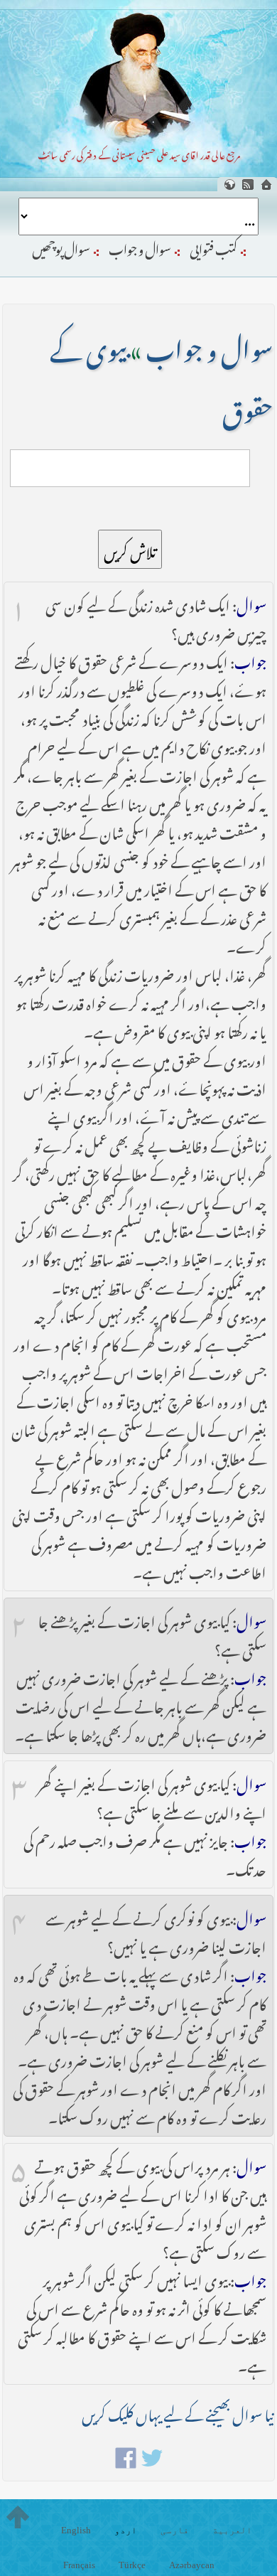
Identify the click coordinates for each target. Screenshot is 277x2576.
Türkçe (132, 2565)
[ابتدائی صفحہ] (266, 185)
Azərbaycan (192, 2565)
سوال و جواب (140, 247)
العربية (232, 2530)
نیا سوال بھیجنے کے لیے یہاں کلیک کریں (178, 2412)
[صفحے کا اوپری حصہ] (18, 2517)
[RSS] (248, 185)
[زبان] (229, 185)
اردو (126, 2530)
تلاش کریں (130, 549)
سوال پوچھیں (61, 247)
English (76, 2530)
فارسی (175, 2530)
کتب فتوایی (213, 247)
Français (79, 2565)
